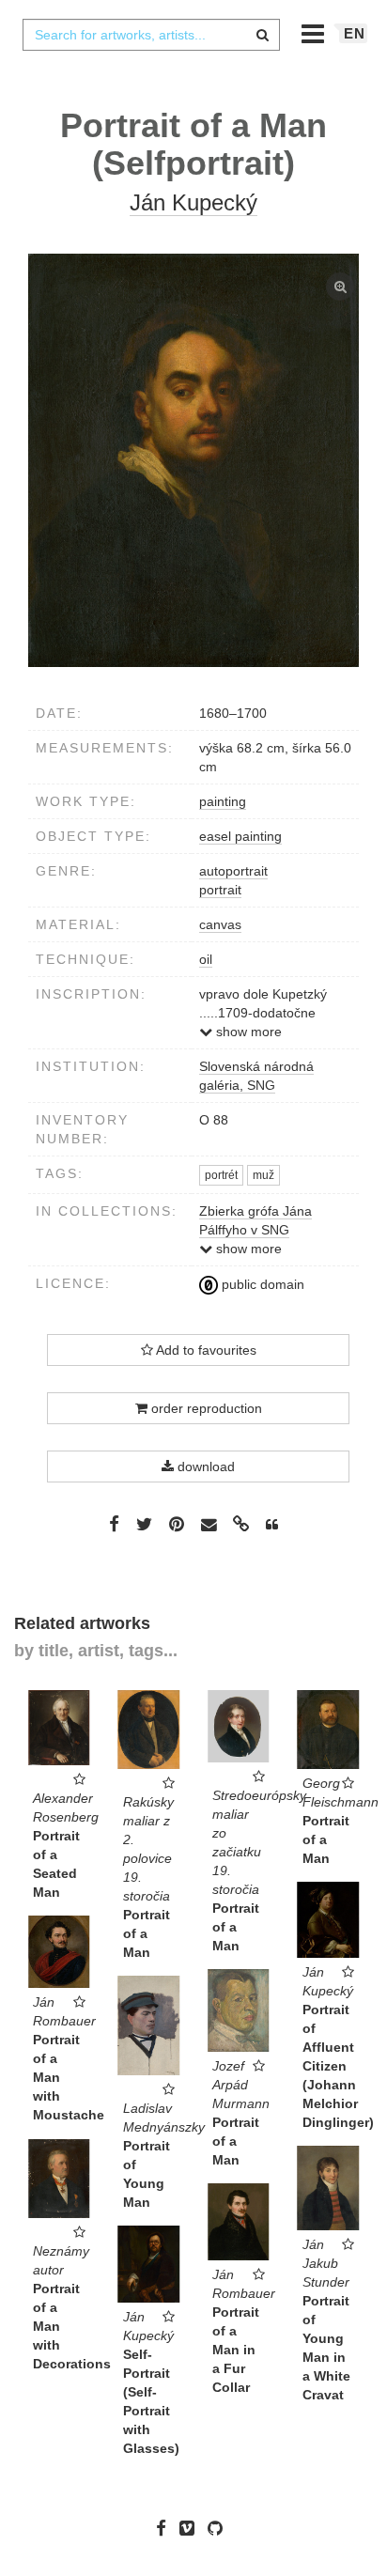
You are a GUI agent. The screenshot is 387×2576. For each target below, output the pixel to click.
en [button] (355, 33)
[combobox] (151, 35)
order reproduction (205, 1408)
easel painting (240, 836)
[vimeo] (192, 2528)
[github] (220, 2528)
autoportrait (233, 871)
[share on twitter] (144, 1524)
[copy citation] (272, 1525)
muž (263, 1175)
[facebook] (166, 2528)
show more (247, 1032)
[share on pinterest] (177, 1524)
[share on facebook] (114, 1524)
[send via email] (209, 1525)
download (204, 1466)
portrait (220, 890)
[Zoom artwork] (193, 460)
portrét (221, 1175)
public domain (261, 1284)
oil (206, 959)
